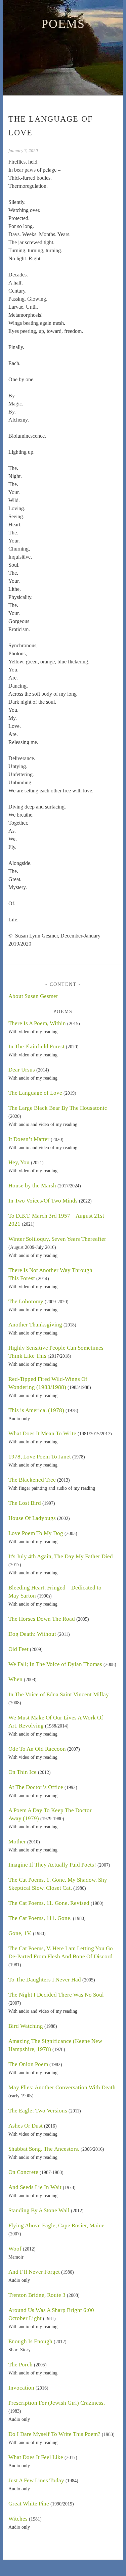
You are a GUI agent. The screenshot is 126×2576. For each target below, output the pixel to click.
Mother (17, 1842)
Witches (18, 2519)
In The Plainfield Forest (36, 1046)
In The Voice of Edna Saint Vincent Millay (59, 1694)
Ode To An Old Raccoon (37, 1749)
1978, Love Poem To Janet (40, 1457)
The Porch (20, 2365)
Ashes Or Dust (26, 2126)
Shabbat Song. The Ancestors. (44, 2149)
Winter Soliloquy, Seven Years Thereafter (57, 1239)
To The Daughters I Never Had (45, 1980)
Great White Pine (29, 2504)
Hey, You (19, 1162)
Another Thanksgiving (35, 1325)
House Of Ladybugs (32, 1518)
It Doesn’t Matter (29, 1139)
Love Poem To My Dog (36, 1533)
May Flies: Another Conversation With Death (62, 2087)
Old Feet (18, 1649)
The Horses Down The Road (42, 1619)
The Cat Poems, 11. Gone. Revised (49, 1903)
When (15, 1679)
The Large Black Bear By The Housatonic (58, 1108)
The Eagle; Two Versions (38, 2111)
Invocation (21, 2388)
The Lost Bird (25, 1503)
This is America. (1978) (36, 1410)
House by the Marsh (32, 1186)
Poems (63, 24)
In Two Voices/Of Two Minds (43, 1201)
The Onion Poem (28, 2064)
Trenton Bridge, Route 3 (37, 2295)
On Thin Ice (23, 1772)
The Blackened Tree (32, 1480)
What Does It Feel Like (36, 2457)
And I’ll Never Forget (34, 2272)
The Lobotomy (26, 1301)
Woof (15, 2249)
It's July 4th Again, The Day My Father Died (61, 1556)
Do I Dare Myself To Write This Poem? (54, 2434)
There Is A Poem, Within (37, 1023)
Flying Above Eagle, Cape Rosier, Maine (56, 2225)
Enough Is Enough (30, 2341)
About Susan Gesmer (33, 996)
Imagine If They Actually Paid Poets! (52, 1865)
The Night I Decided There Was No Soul (56, 1995)
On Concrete (23, 2172)
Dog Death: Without (32, 1634)
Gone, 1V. (20, 1933)
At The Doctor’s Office (36, 1787)
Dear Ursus (22, 1070)
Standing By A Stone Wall (39, 2210)
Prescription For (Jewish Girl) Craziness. (57, 2403)
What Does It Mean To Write (42, 1433)
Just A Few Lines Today (36, 2480)
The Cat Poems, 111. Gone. (40, 1918)
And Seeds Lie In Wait (35, 2187)
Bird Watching (26, 2026)
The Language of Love (35, 1093)
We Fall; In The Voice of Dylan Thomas (55, 1664)
